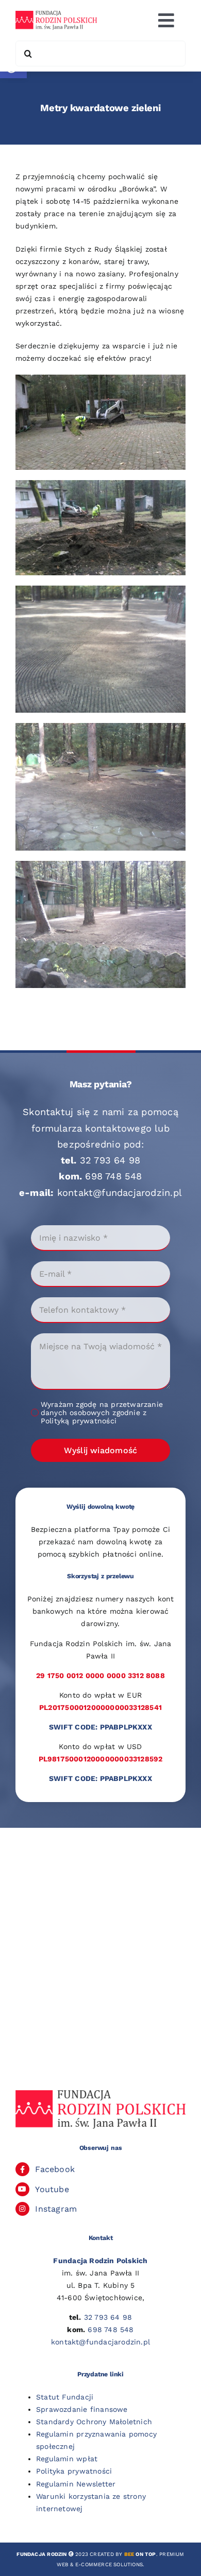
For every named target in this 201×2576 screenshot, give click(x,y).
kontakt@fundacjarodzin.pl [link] (120, 1193)
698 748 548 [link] (113, 1176)
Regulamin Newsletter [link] (76, 2484)
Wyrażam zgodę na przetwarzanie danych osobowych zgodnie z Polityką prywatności (102, 1413)
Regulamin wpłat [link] (67, 2459)
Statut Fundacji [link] (65, 2397)
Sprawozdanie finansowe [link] (82, 2409)
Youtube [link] (52, 2189)
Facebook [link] (55, 2169)
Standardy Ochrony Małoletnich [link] (94, 2422)
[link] (56, 14)
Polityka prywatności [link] (74, 2471)
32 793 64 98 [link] (110, 1160)
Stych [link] (75, 249)
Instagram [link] (56, 2209)
